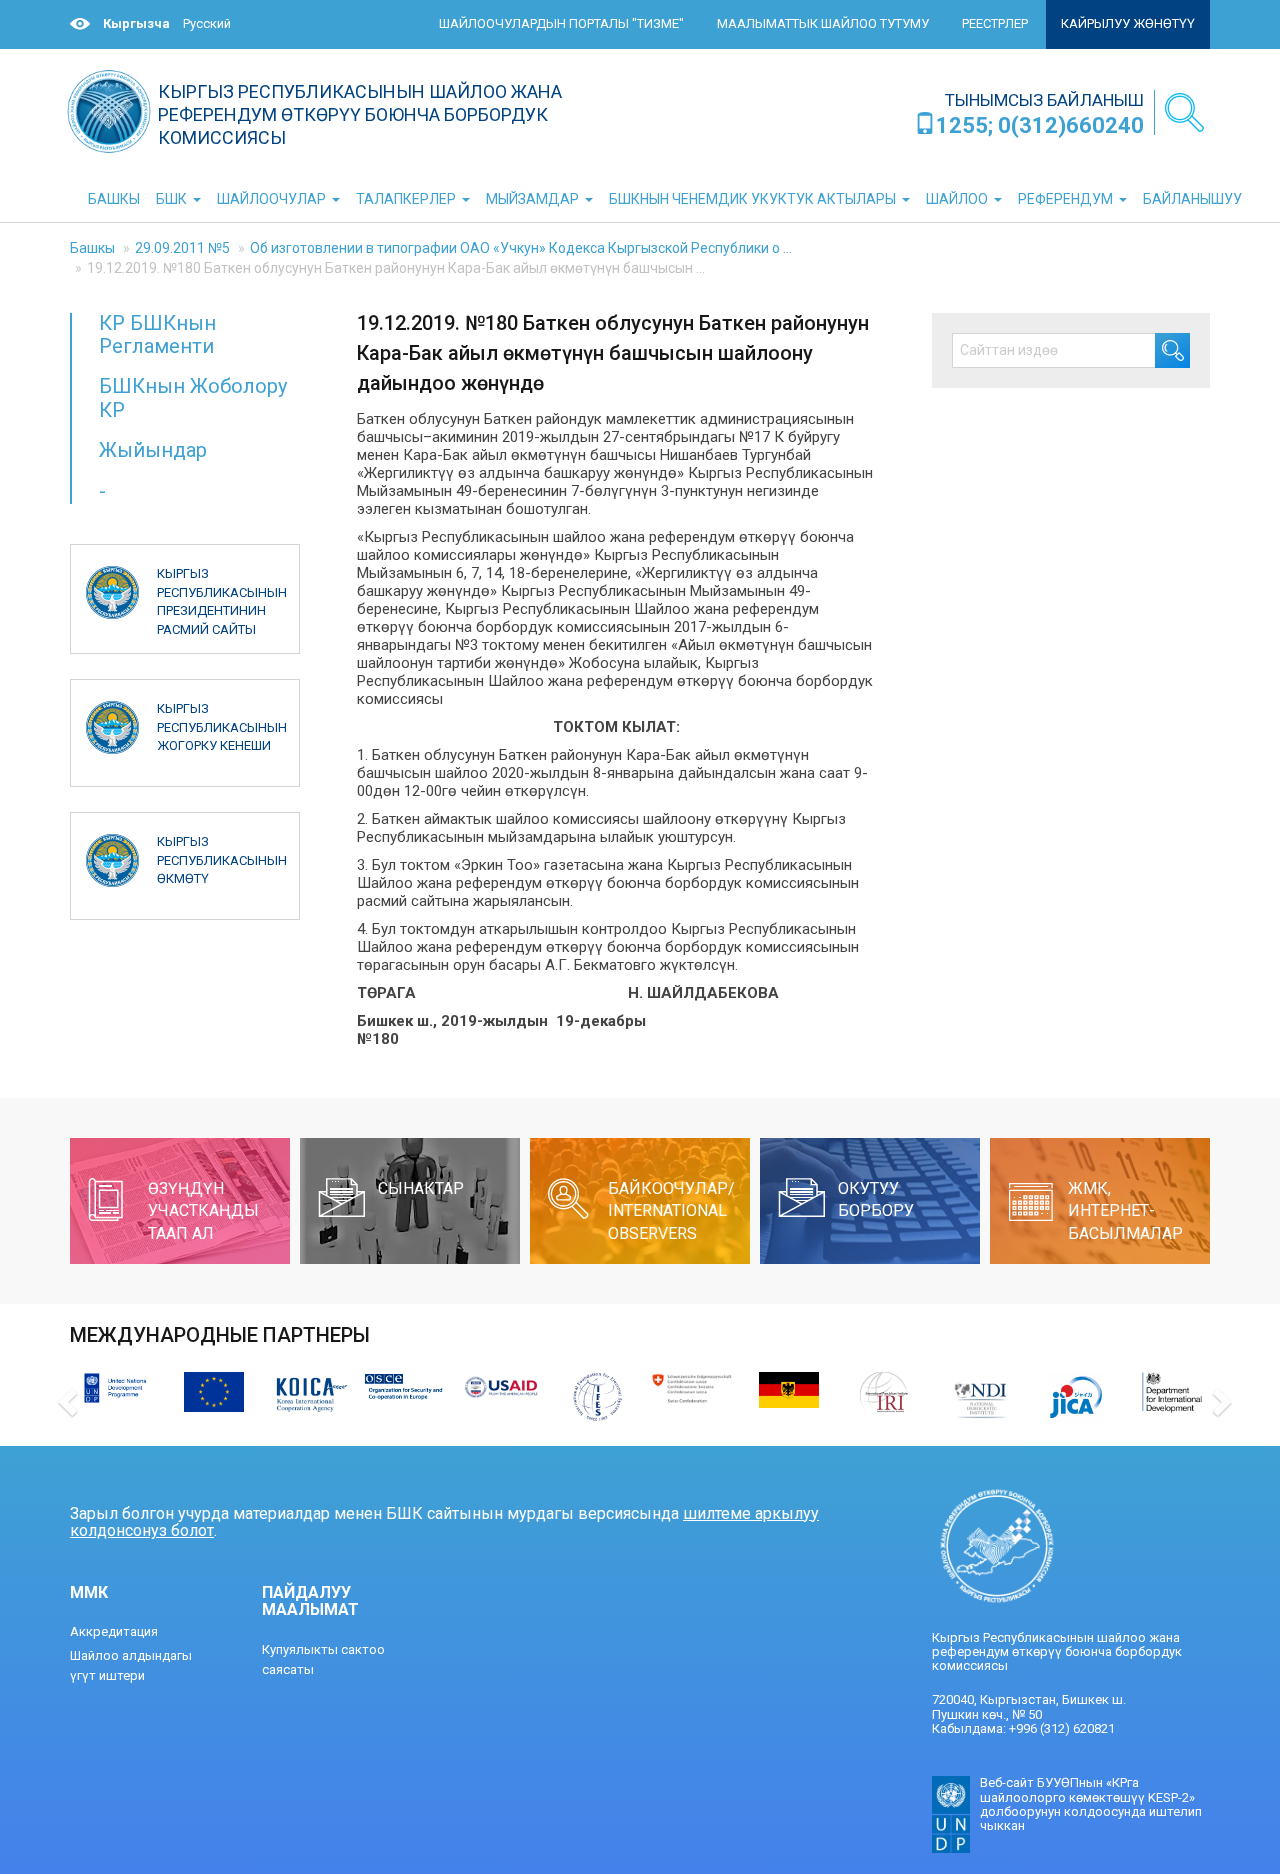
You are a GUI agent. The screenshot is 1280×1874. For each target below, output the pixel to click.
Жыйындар (153, 450)
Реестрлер (995, 23)
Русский (207, 23)
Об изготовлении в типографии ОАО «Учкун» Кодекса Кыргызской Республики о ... (521, 248)
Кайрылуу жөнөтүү (1128, 23)
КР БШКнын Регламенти (157, 334)
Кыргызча (136, 23)
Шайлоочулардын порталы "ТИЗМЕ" (561, 23)
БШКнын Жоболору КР (193, 397)
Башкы (92, 248)
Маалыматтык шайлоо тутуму (823, 23)
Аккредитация (114, 1631)
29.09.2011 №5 (182, 248)
